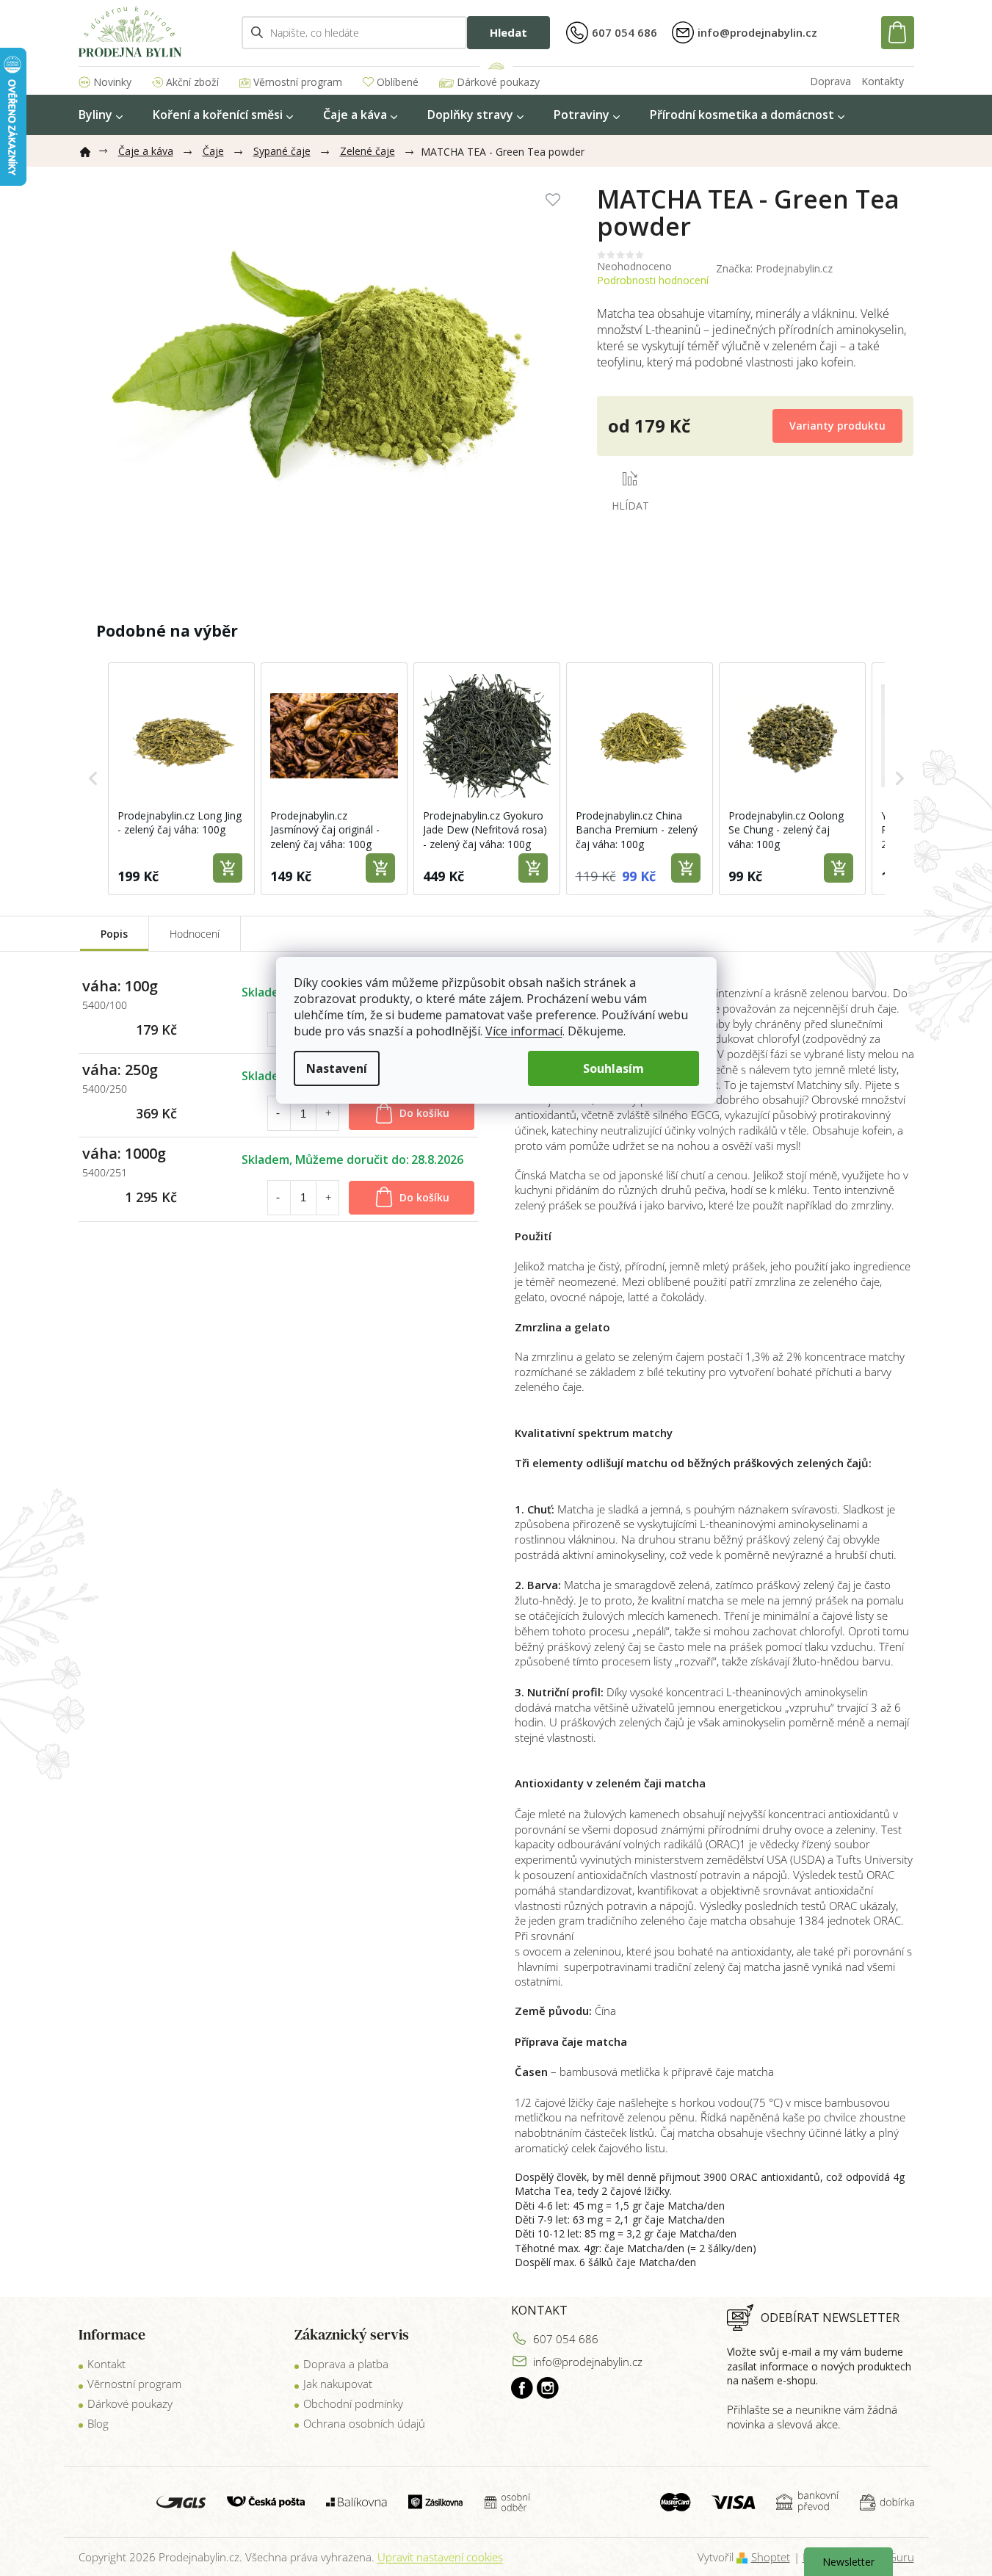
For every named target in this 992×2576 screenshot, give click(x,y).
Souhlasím (613, 1068)
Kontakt (106, 2364)
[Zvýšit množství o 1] (328, 1113)
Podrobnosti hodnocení (653, 280)
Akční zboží (192, 82)
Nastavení (337, 1068)
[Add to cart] (228, 868)
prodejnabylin (548, 2388)
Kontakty (883, 81)
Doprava (830, 81)
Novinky (112, 82)
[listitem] (181, 779)
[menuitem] (101, 115)
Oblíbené (398, 82)
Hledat (508, 32)
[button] (93, 779)
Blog (98, 2423)
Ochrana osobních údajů (364, 2423)
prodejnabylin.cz (522, 2388)
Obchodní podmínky (353, 2403)
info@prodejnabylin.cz (588, 2362)
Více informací (524, 1031)
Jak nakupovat (338, 2384)
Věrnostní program (298, 82)
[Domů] (91, 149)
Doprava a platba (346, 2364)
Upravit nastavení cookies (440, 2557)
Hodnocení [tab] (195, 934)
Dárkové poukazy (498, 82)
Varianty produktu (837, 426)
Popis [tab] (114, 934)
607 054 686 (566, 2339)
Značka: (774, 268)
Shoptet (771, 2557)
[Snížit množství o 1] (278, 1113)
